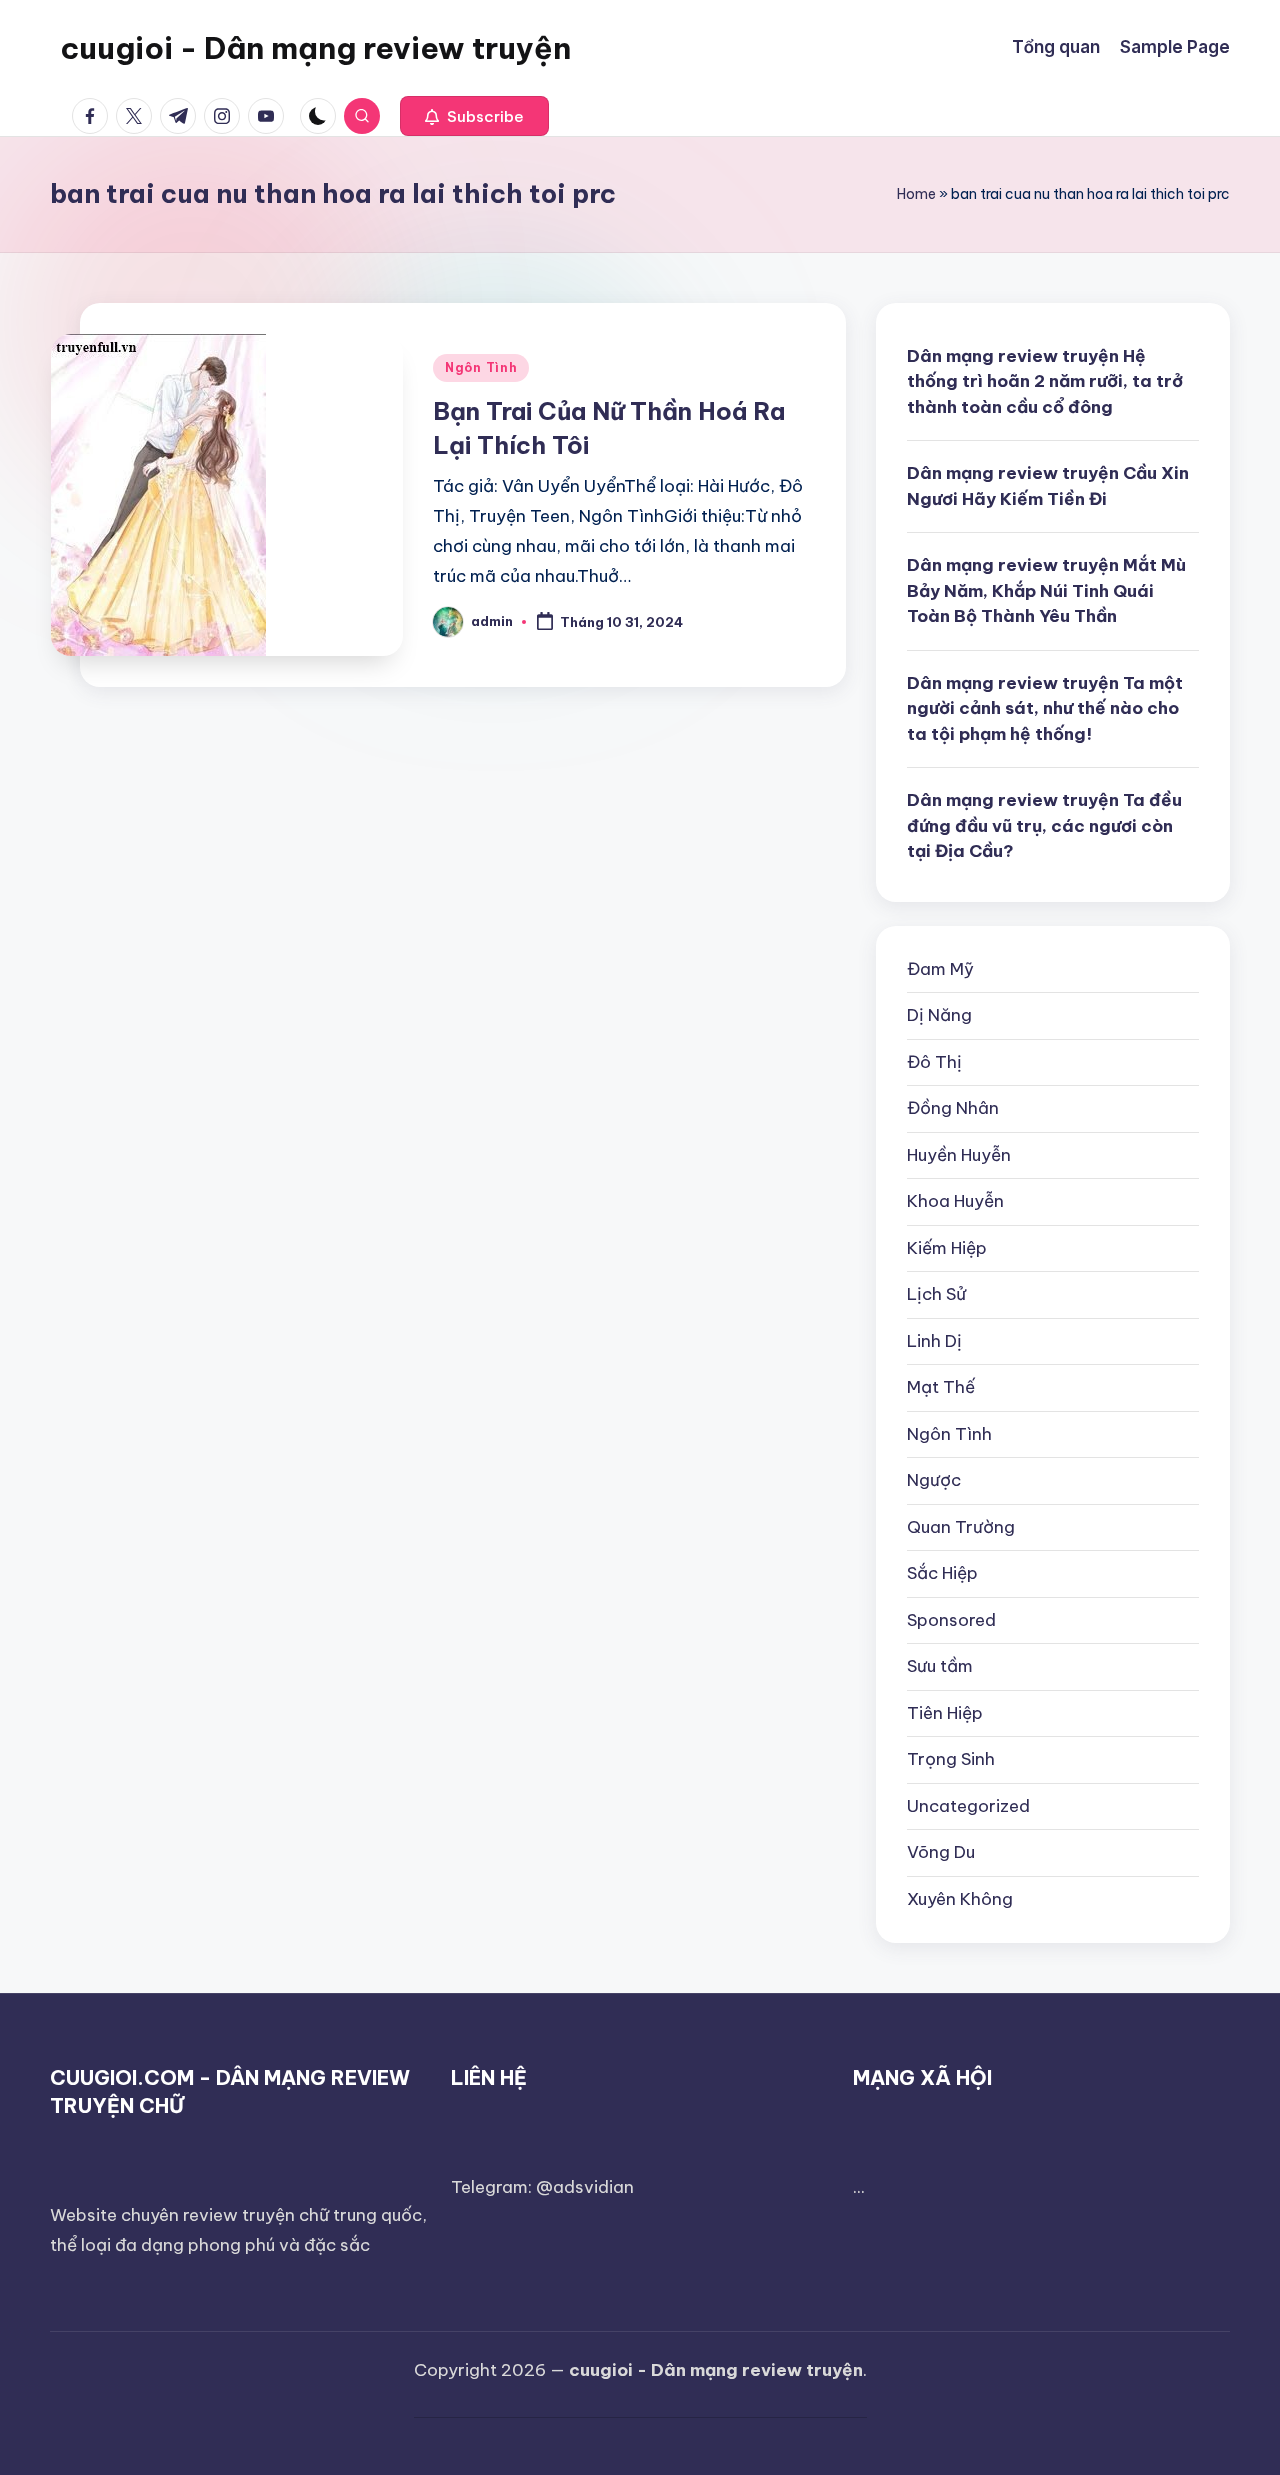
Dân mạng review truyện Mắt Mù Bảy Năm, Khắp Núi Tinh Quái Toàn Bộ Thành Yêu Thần (1046, 590)
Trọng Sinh (951, 1759)
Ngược (934, 1480)
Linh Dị (934, 1341)
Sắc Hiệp (942, 1573)
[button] (474, 116)
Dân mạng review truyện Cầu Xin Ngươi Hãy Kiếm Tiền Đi (1048, 486)
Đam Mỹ (940, 969)
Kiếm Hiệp (947, 1248)
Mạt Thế (941, 1387)
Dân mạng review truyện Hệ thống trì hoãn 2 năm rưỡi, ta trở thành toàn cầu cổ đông (1045, 381)
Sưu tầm (940, 1666)
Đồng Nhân (953, 1108)
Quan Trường (961, 1527)
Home (916, 194)
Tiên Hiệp (945, 1713)
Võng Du (941, 1852)
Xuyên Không (960, 1899)
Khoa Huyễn (955, 1201)
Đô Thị (934, 1062)
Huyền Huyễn (959, 1155)
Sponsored (951, 1620)
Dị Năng (939, 1015)
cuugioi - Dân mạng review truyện (315, 48)
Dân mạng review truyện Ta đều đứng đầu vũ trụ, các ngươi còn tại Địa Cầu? (1044, 825)
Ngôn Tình (481, 367)
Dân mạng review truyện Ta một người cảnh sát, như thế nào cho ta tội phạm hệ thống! (1045, 708)
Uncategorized (968, 1806)
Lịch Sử (936, 1294)
